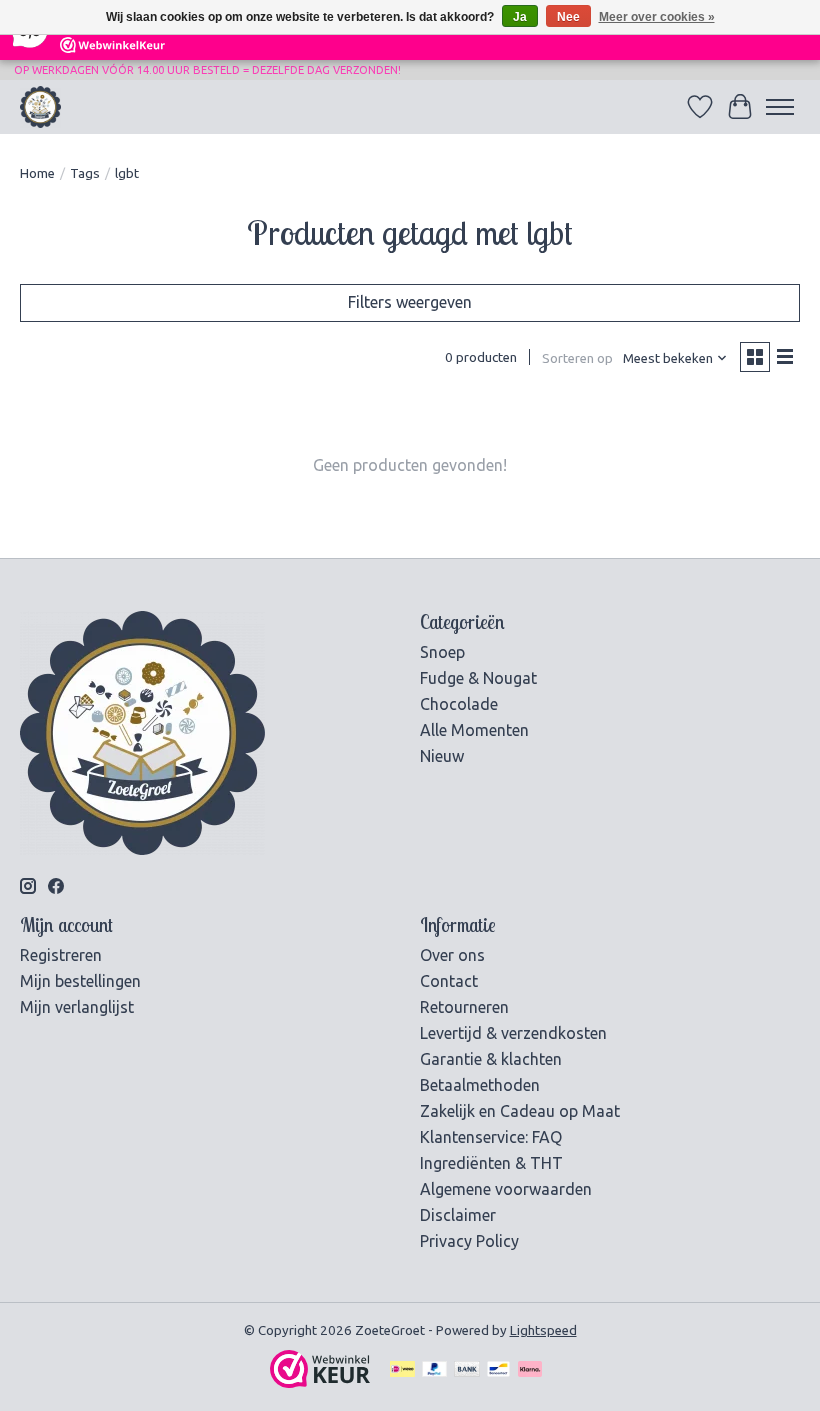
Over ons (452, 955)
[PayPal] (435, 1370)
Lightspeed (543, 1330)
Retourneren (464, 1007)
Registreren (61, 955)
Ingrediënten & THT (491, 1163)
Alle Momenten (474, 730)
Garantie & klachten (491, 1059)
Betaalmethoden (480, 1085)
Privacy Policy (469, 1241)
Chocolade (459, 704)
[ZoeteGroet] (40, 106)
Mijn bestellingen (80, 981)
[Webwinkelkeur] (320, 1382)
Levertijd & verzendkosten (513, 1033)
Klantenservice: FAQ (491, 1137)
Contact (449, 981)
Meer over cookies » (657, 17)
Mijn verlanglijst (77, 1007)
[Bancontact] (498, 1370)
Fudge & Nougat (478, 678)
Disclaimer (458, 1215)
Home (37, 173)
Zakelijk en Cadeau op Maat (520, 1111)
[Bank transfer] (467, 1370)
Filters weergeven (410, 302)
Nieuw (442, 756)
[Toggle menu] (780, 107)
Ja (520, 17)
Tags (85, 173)
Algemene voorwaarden (506, 1189)
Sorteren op (577, 358)
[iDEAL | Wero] (402, 1370)
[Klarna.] (530, 1370)
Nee (568, 17)
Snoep (442, 652)
